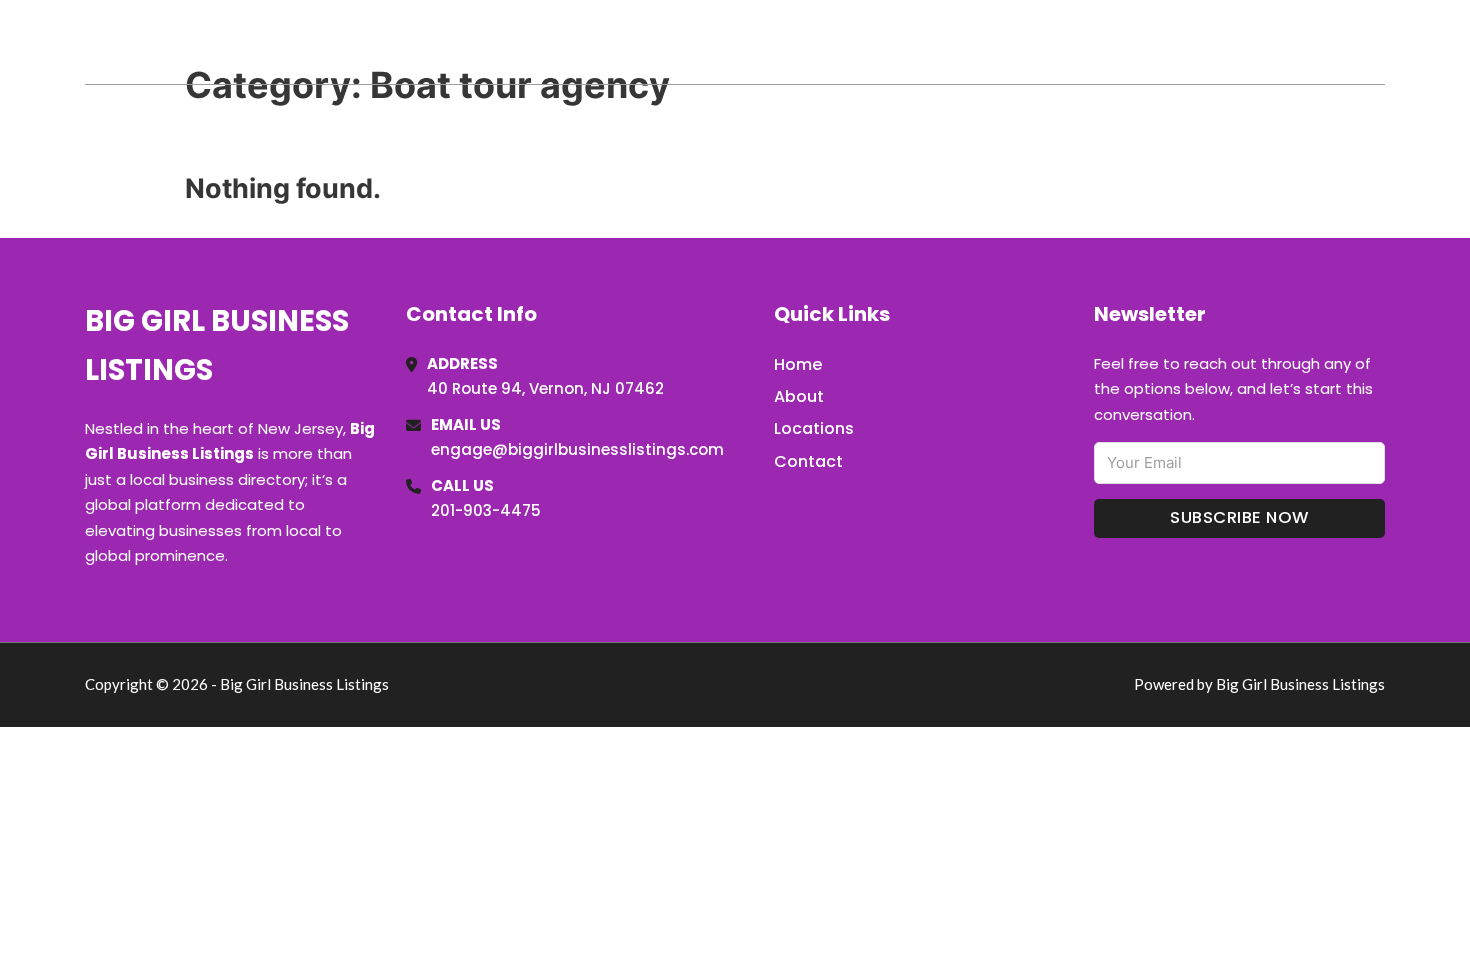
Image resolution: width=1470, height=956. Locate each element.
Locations (1243, 42)
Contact (808, 461)
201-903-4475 (486, 510)
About (799, 396)
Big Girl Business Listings (304, 41)
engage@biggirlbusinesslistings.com (577, 449)
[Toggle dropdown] (1378, 42)
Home (1153, 42)
